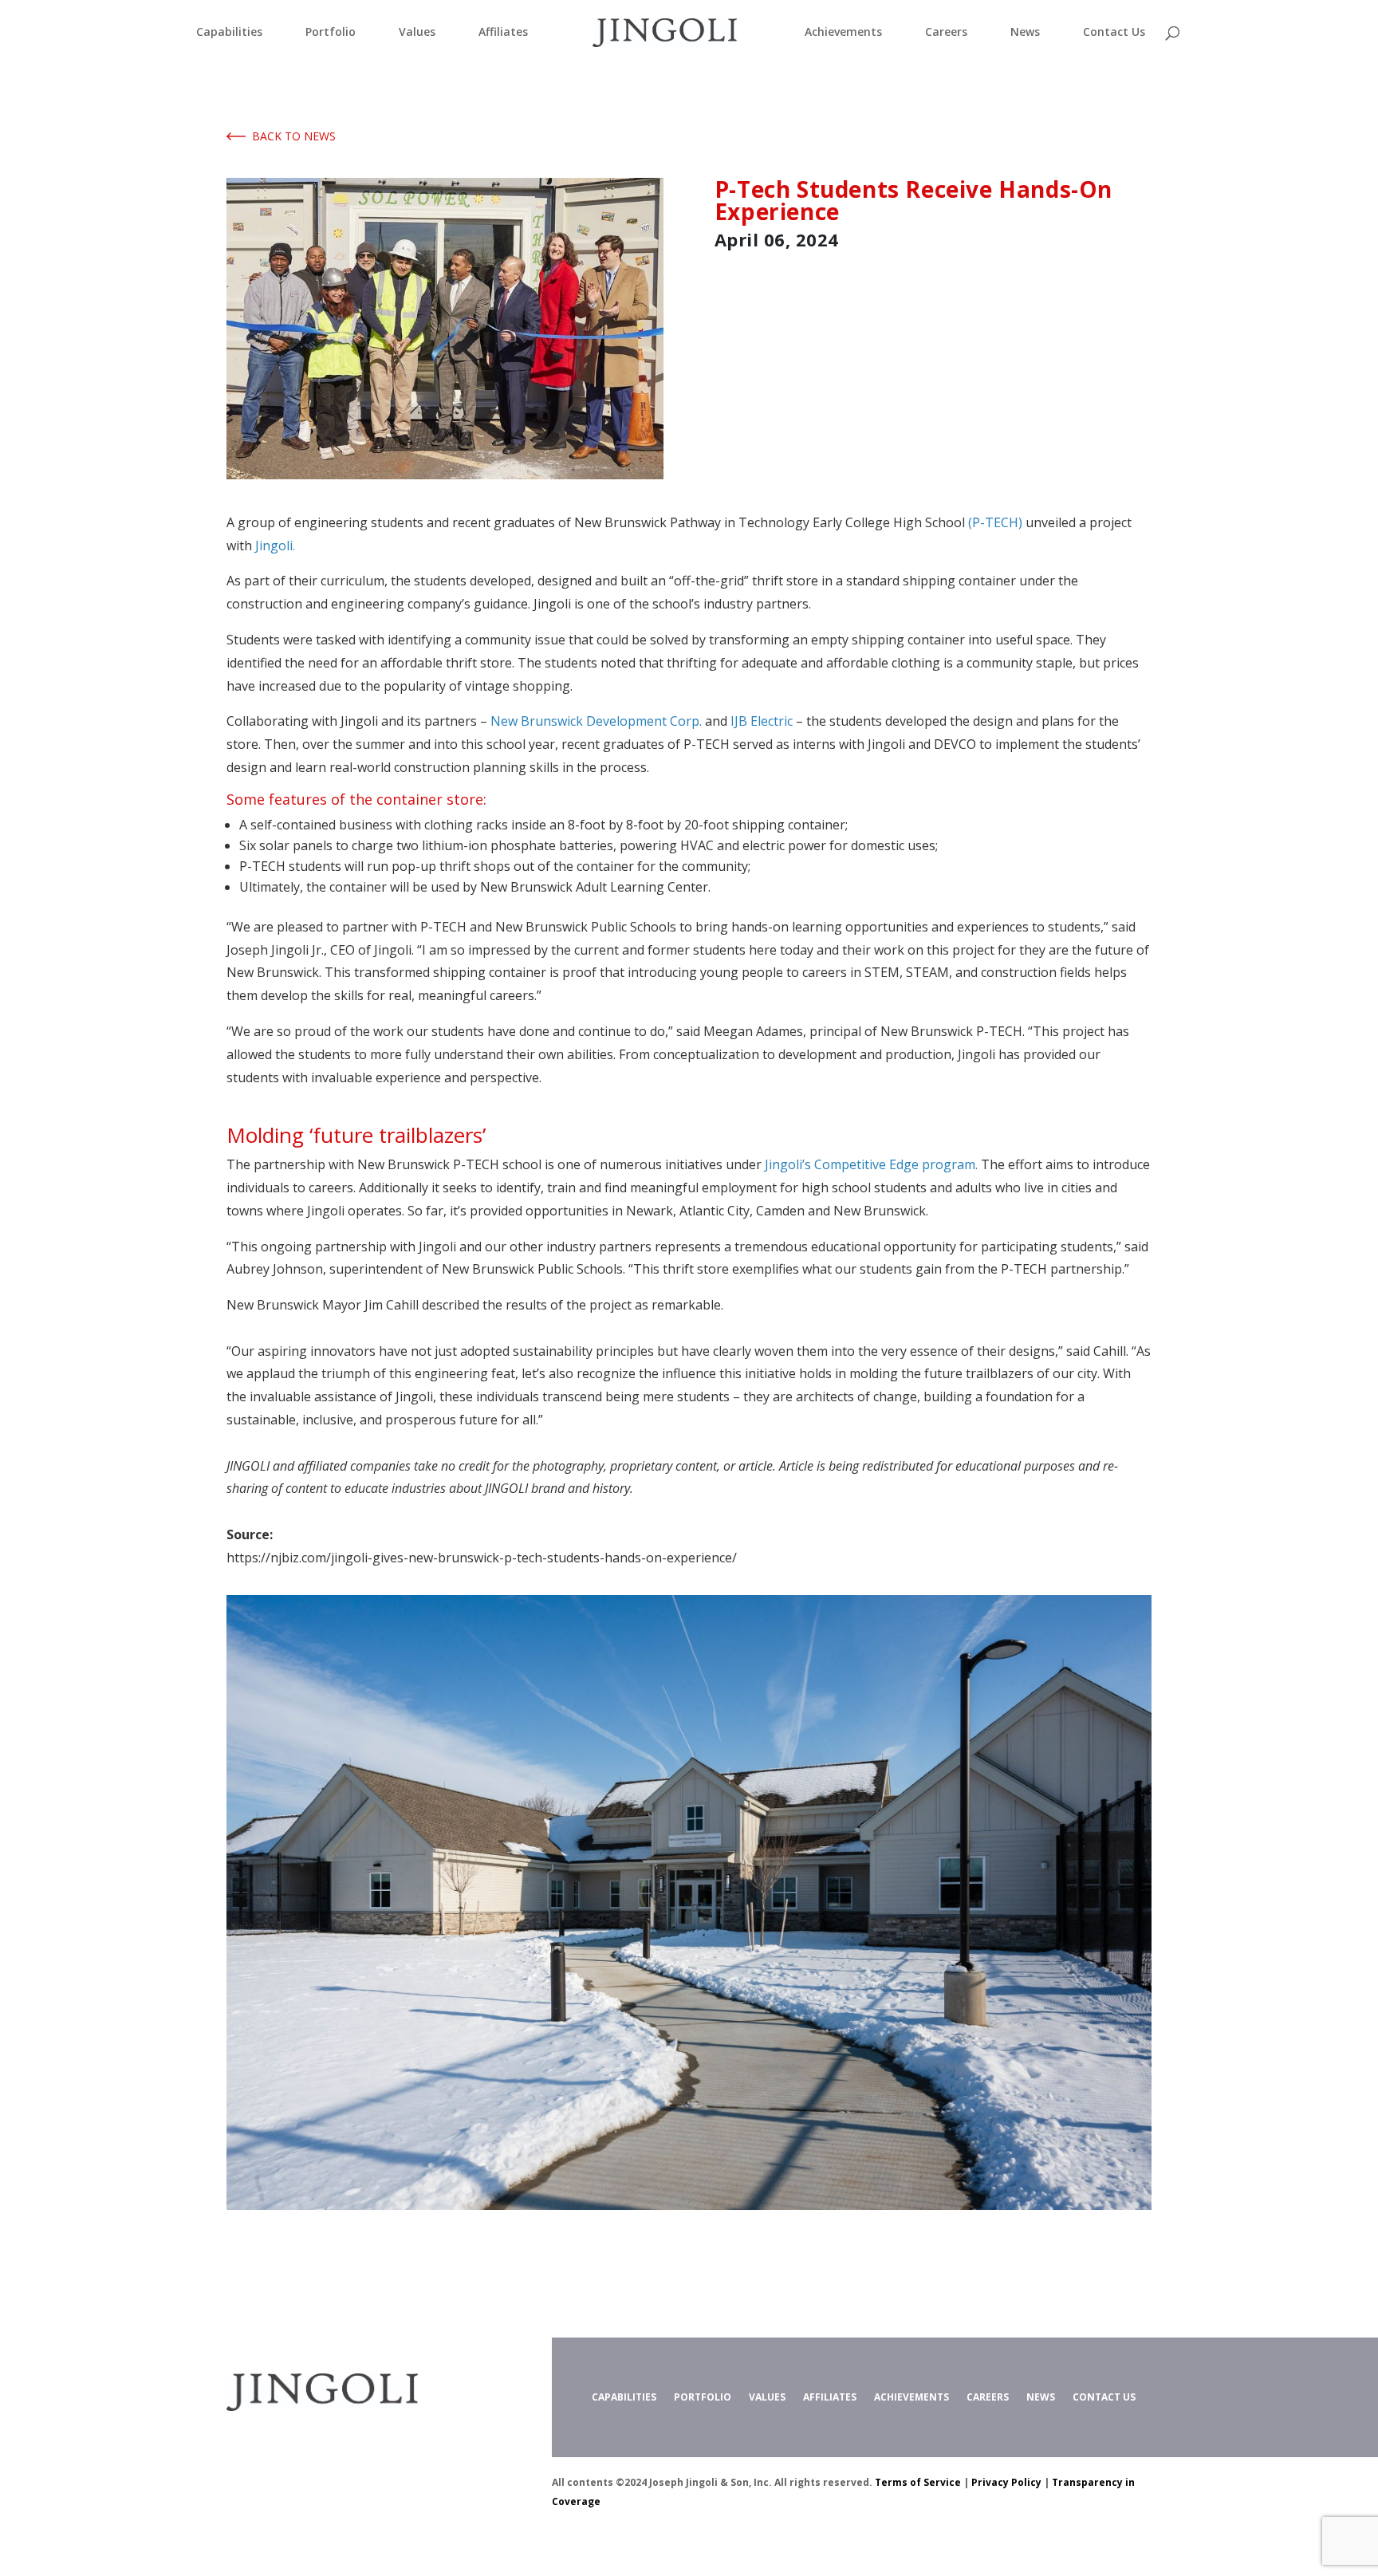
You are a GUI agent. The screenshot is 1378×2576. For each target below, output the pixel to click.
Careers (946, 33)
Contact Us (1114, 33)
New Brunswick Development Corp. (596, 721)
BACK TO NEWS (291, 136)
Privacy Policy (1006, 2482)
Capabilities (229, 33)
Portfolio (331, 33)
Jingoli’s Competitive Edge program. (871, 1164)
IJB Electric (762, 721)
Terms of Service (918, 2482)
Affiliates (503, 33)
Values (417, 33)
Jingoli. (275, 546)
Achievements (843, 33)
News (1025, 33)
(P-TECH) (995, 522)
